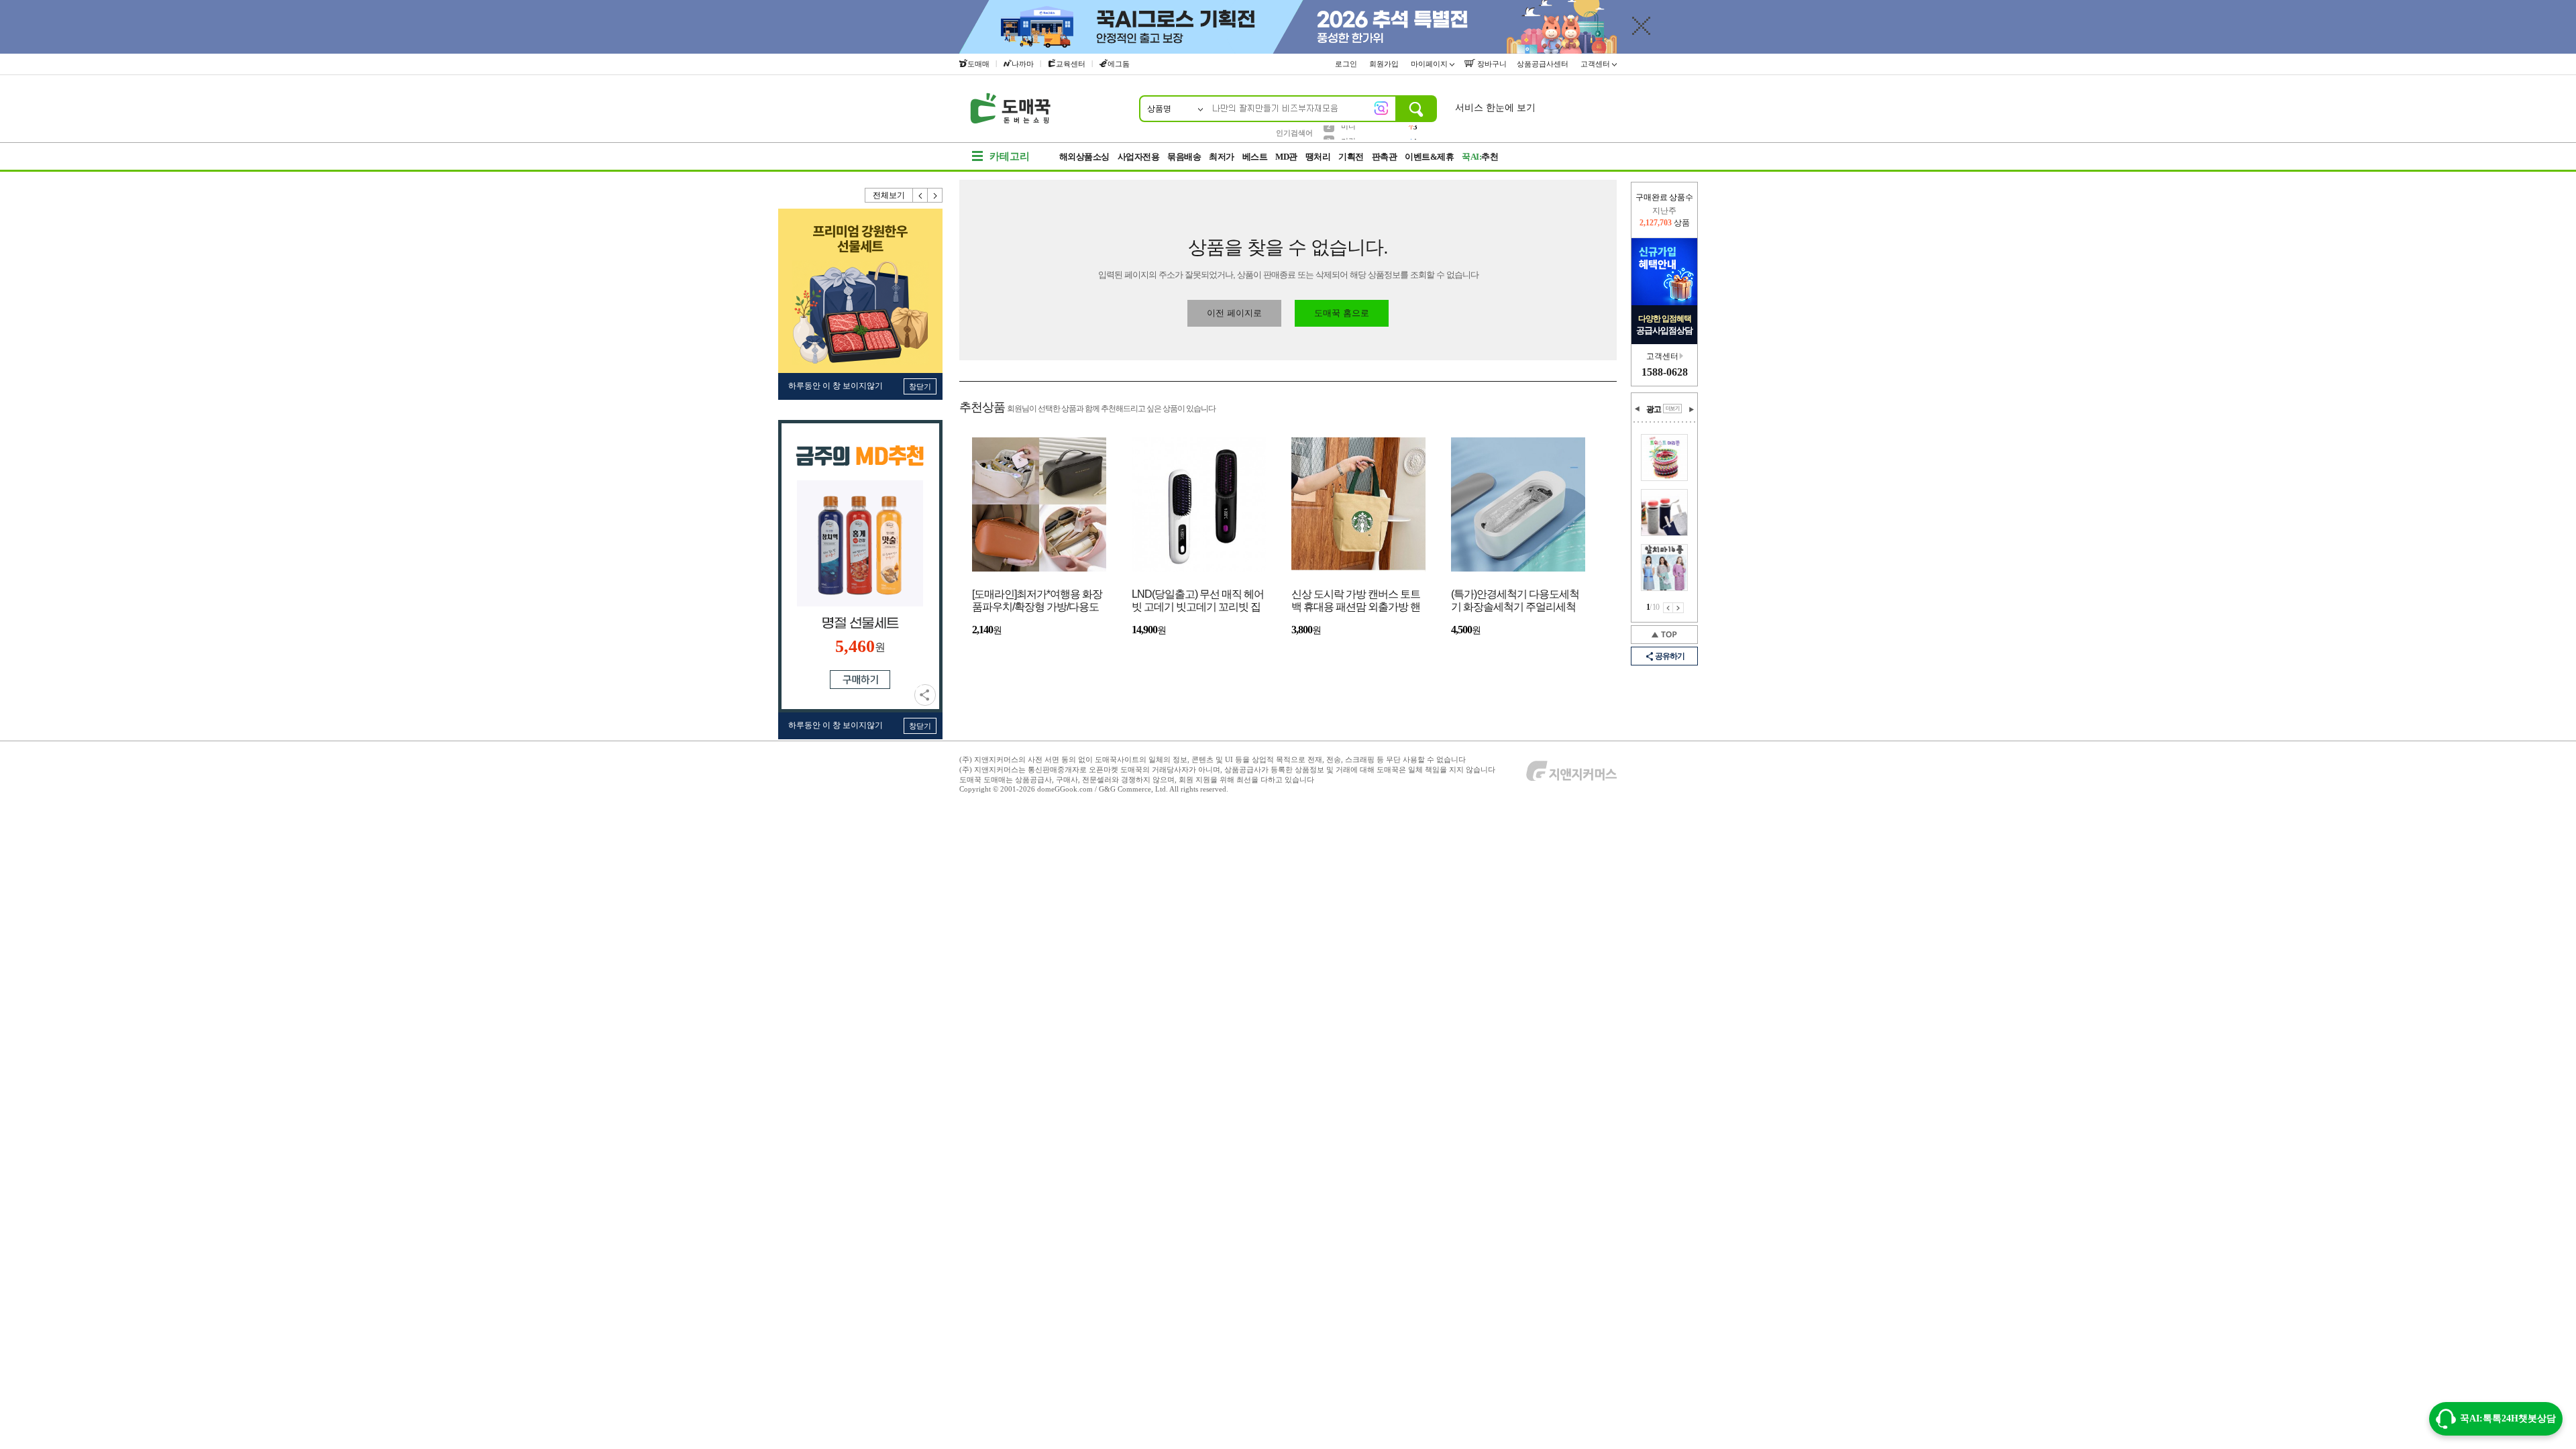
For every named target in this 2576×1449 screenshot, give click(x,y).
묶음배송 (1184, 157)
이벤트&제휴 (1429, 157)
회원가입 (1385, 64)
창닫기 (920, 386)
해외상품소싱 (1084, 157)
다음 (935, 195)
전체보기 (889, 195)
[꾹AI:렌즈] (1381, 108)
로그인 (1347, 64)
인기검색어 (1294, 133)
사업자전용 (1139, 157)
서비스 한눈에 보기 (1495, 108)
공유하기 (925, 695)
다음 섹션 (1691, 409)
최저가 (1222, 157)
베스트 (1255, 157)
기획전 (1351, 157)
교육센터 (1071, 64)
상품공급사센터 (1544, 64)
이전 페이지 (1668, 608)
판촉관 (1385, 157)
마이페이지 (1430, 64)
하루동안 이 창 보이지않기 (836, 386)
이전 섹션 (1638, 409)
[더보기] (1672, 409)
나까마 (1023, 64)
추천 (1480, 157)
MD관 (1286, 157)
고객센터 (1596, 64)
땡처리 (1318, 157)
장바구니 (1491, 64)
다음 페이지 (1678, 608)
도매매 (978, 64)
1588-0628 (1665, 372)
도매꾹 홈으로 (1342, 313)
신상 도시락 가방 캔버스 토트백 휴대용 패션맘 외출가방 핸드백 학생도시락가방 (1356, 601)
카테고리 (1010, 156)
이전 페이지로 (1234, 313)
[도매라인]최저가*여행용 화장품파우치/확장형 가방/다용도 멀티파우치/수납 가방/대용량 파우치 (1037, 601)
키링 (1348, 132)
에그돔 (1119, 64)
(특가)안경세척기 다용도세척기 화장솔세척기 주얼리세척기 (1515, 601)
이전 (920, 195)
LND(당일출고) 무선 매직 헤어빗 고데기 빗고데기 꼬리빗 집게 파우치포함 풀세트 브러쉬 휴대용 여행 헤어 (1198, 601)
